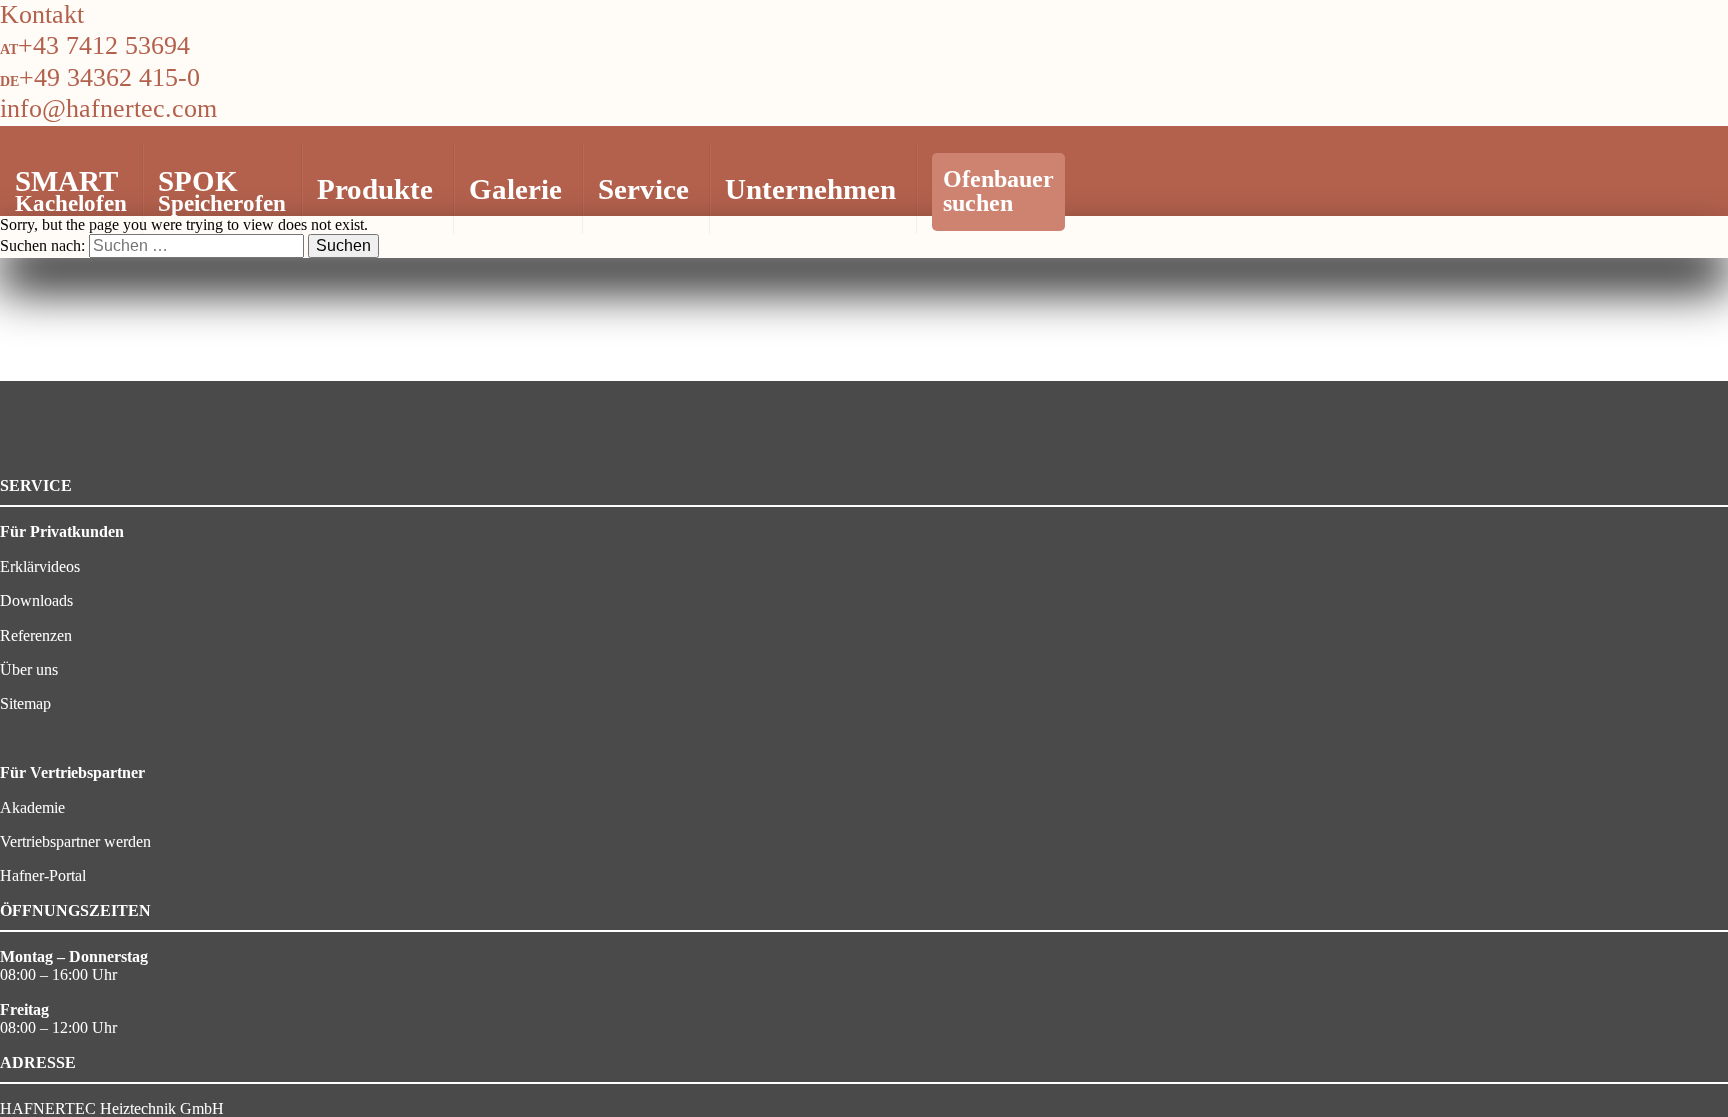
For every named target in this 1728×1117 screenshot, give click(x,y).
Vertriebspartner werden (75, 841)
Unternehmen (810, 189)
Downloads (36, 600)
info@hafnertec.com (108, 108)
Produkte (375, 189)
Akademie (32, 807)
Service (643, 189)
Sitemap (25, 703)
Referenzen (36, 635)
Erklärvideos (40, 566)
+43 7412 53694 (104, 45)
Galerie (515, 189)
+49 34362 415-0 (109, 77)
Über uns (29, 669)
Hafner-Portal (43, 875)
